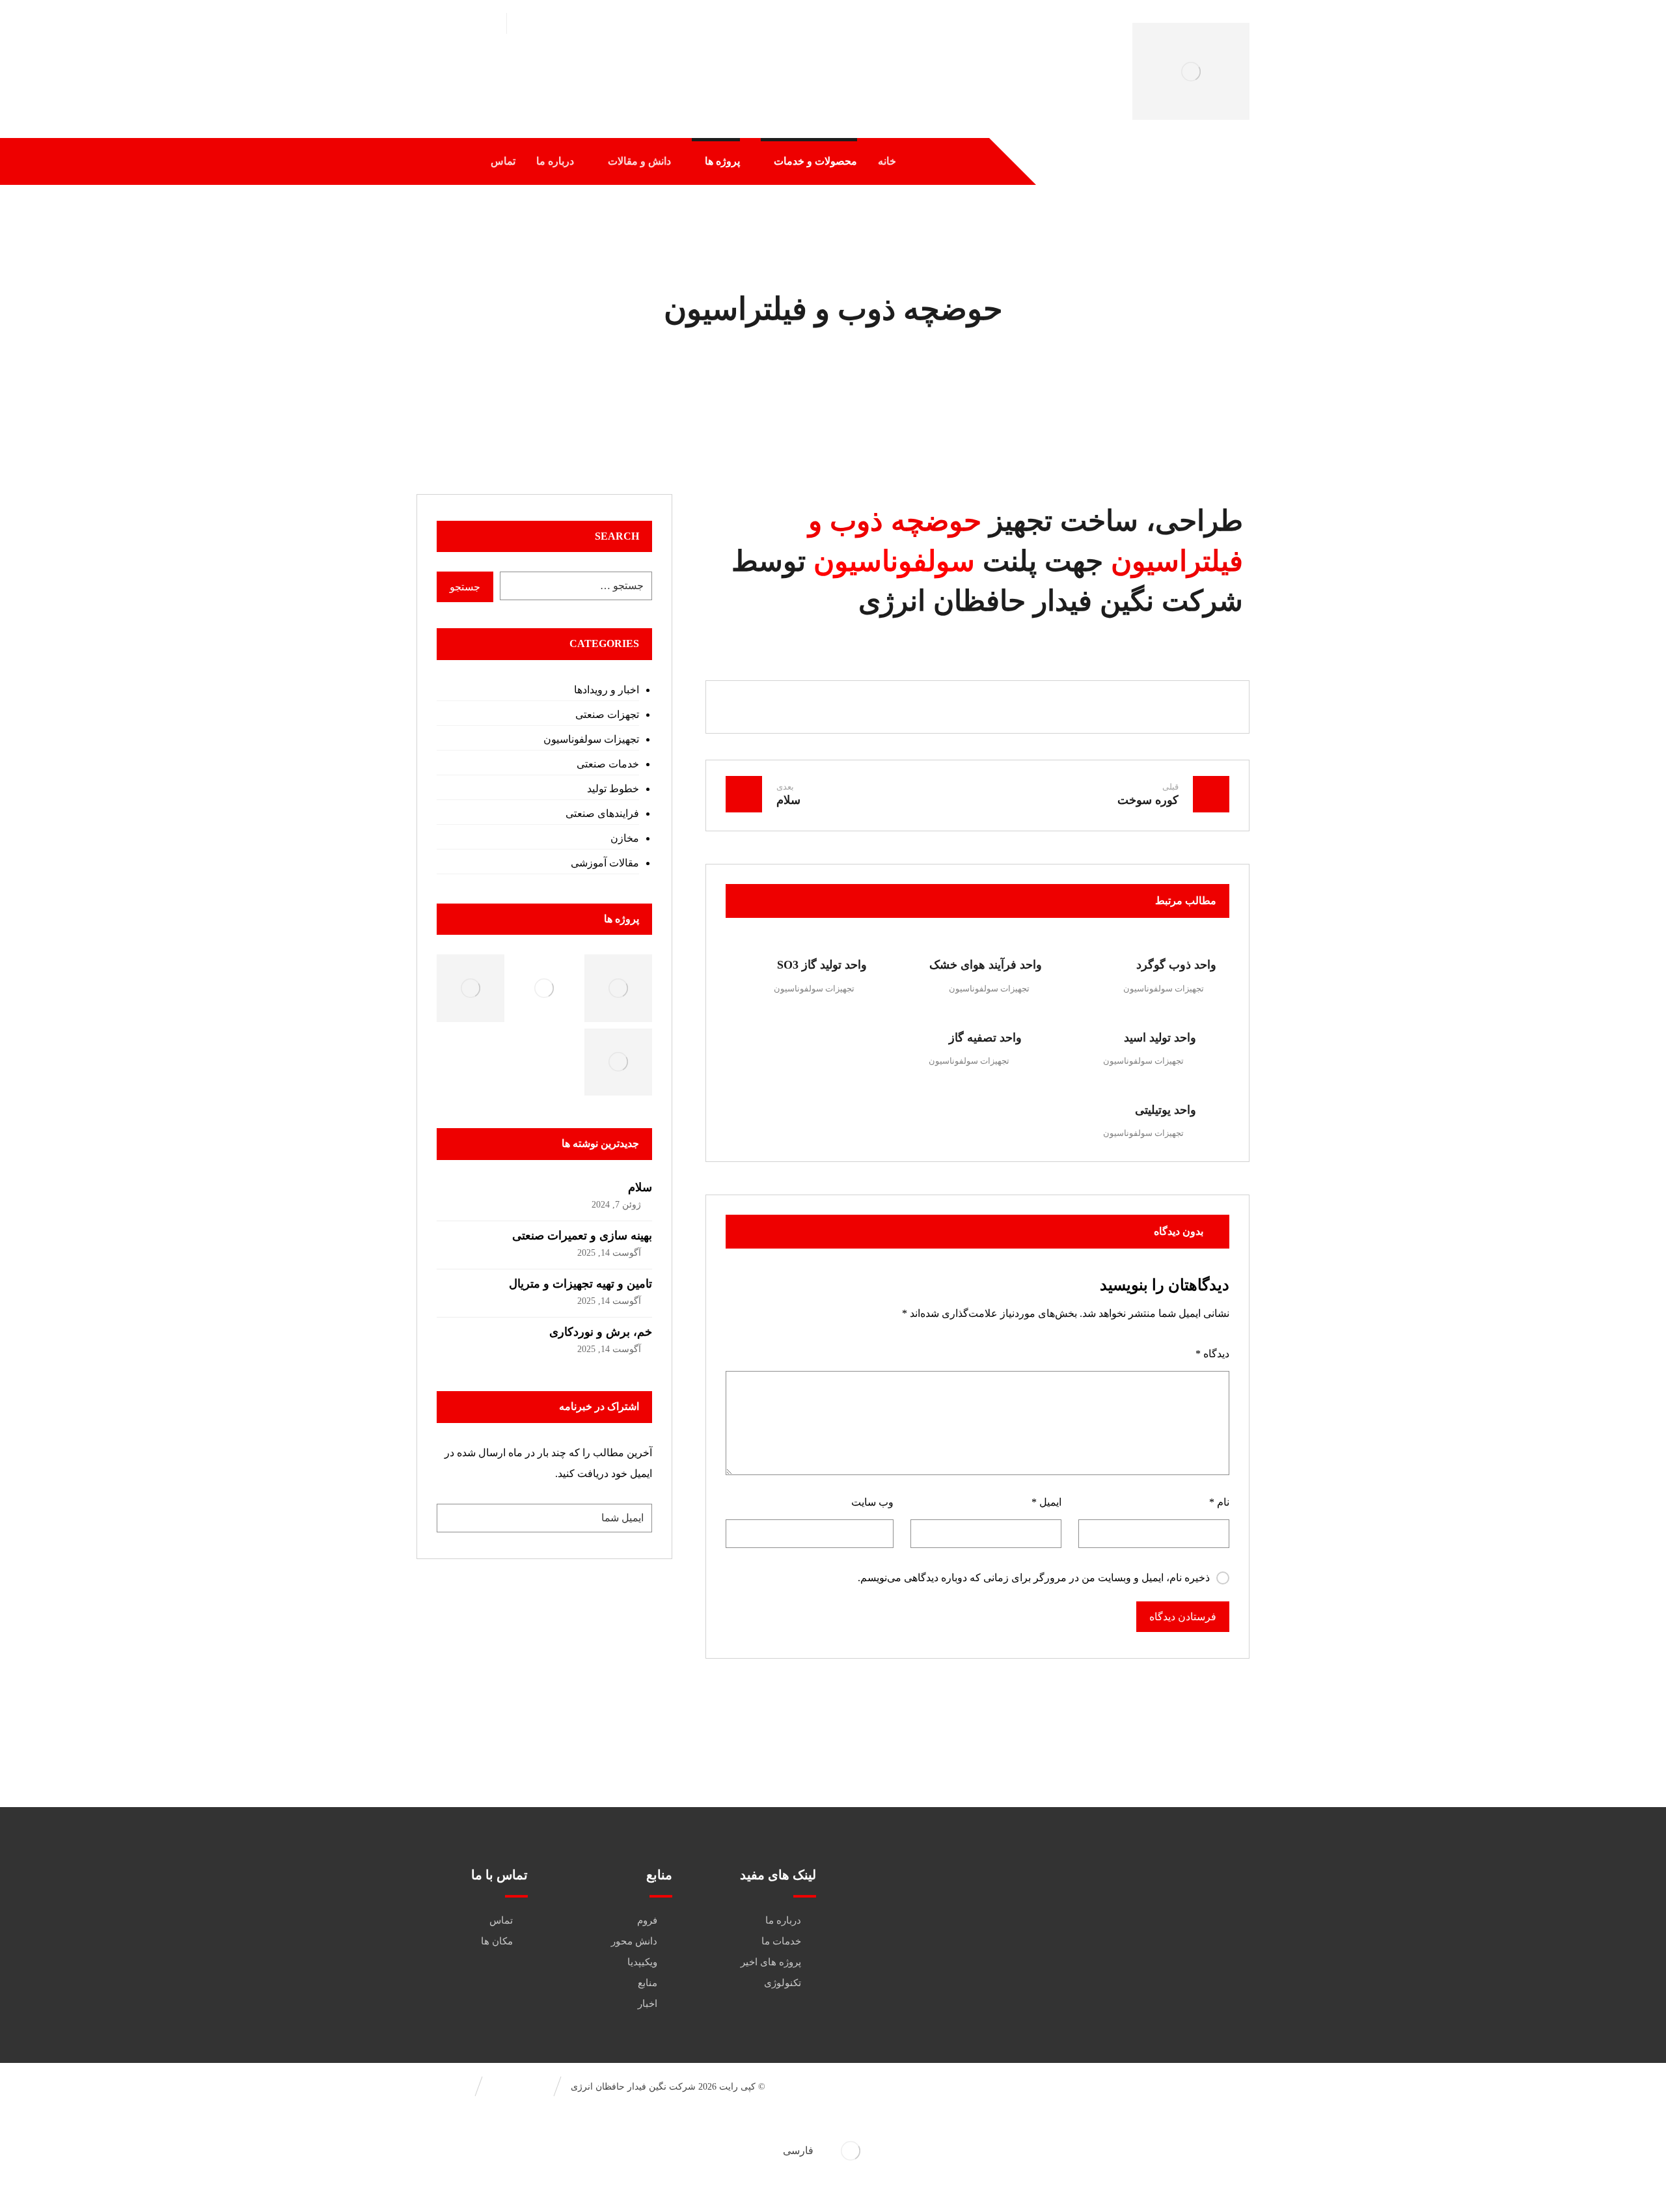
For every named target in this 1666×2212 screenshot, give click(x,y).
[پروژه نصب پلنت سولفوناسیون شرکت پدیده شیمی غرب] (544, 988)
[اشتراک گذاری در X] (1095, 707)
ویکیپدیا (642, 1962)
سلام (640, 1187)
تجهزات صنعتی (607, 714)
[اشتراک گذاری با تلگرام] (899, 707)
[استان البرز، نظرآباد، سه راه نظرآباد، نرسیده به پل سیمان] (1175, 1936)
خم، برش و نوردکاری (601, 1332)
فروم (647, 1920)
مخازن (624, 838)
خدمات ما (781, 1941)
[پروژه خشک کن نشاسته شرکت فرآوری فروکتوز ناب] (470, 988)
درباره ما (783, 1920)
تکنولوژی (783, 1983)
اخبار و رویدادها (606, 690)
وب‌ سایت (872, 1502)
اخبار (648, 2004)
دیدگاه (1212, 1354)
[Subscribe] (453, 1518)
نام (1219, 1502)
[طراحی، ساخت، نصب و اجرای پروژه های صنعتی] (1191, 71)
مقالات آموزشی (605, 863)
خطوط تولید (613, 789)
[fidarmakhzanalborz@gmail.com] (1175, 1896)
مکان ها (497, 1941)
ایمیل (1046, 1502)
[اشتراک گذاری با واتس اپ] (938, 707)
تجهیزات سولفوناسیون (1164, 988)
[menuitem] (833, 2151)
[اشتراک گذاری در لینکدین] (977, 707)
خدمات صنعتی (608, 764)
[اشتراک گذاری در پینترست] (1056, 707)
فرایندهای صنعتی (602, 813)
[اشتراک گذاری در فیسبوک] (1134, 707)
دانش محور (634, 1941)
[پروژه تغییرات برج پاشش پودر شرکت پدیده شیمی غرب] (618, 988)
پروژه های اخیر (771, 1962)
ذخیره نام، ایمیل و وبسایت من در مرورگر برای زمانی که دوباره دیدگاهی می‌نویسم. (1034, 1578)
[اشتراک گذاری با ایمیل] (860, 707)
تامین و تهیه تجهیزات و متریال (580, 1284)
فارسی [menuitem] (798, 2150)
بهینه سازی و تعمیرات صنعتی (582, 1236)
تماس (501, 1920)
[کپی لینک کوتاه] (821, 707)
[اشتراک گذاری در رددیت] (1017, 707)
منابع (648, 1983)
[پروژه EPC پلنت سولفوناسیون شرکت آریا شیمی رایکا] (618, 1062)
